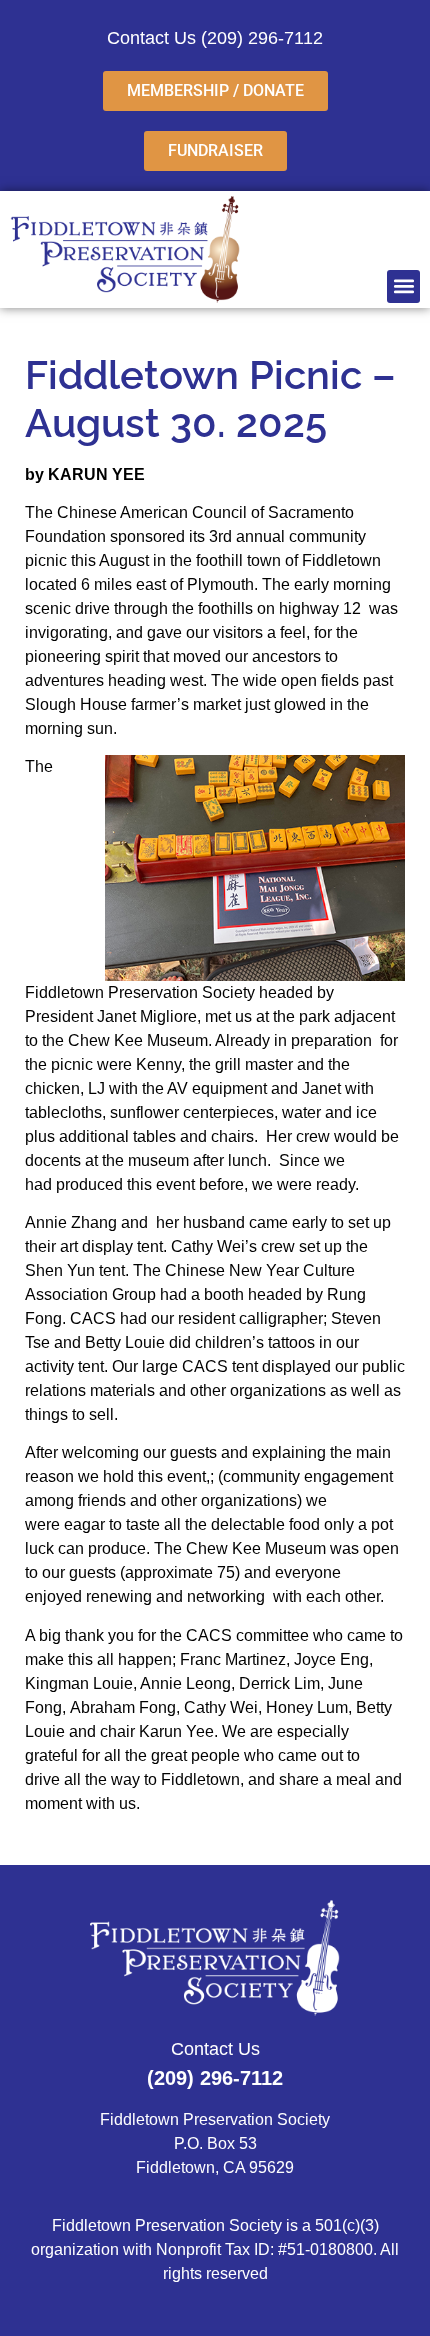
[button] (403, 286)
